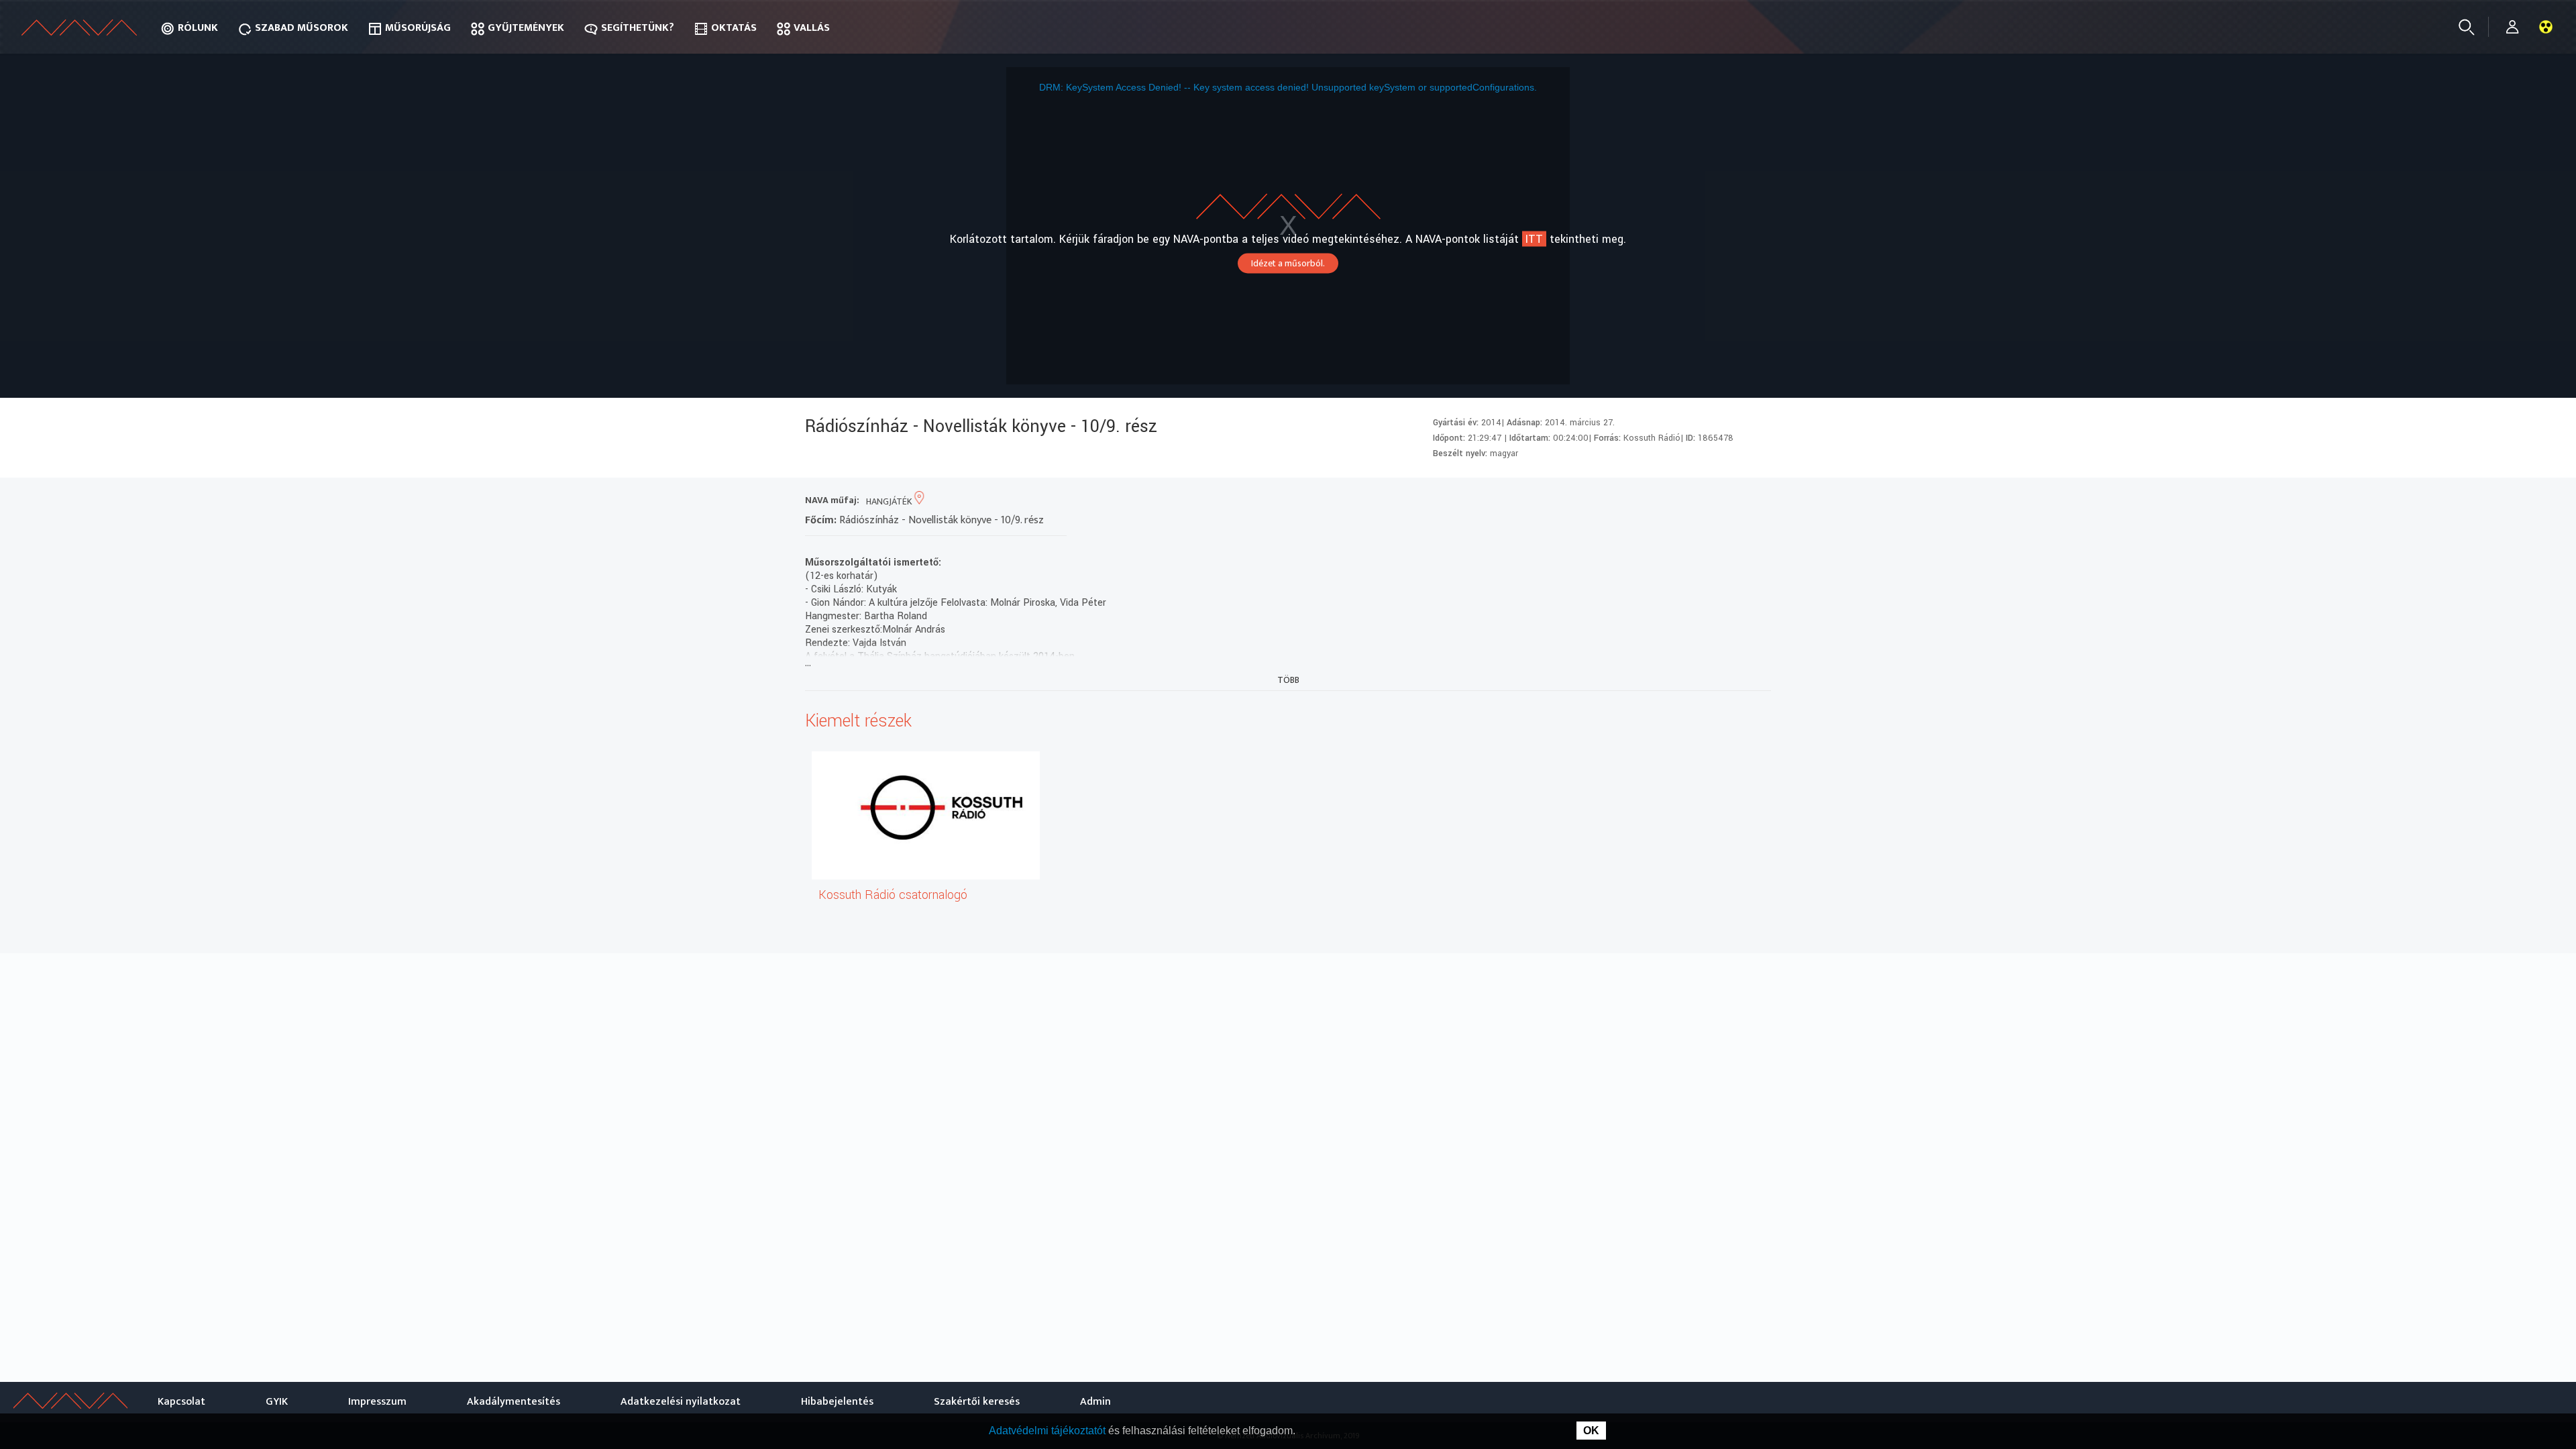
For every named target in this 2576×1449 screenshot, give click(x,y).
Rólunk (198, 28)
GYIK (277, 1402)
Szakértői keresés (977, 1402)
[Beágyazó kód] (1709, 501)
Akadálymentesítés (514, 1402)
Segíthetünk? (638, 28)
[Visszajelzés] (1757, 501)
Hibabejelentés (837, 1402)
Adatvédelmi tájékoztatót (1049, 1431)
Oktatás (734, 28)
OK (1591, 1431)
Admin (1095, 1402)
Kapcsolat (181, 1402)
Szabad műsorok (302, 28)
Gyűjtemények (526, 28)
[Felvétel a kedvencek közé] (1636, 501)
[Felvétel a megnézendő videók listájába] (1661, 501)
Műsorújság (418, 28)
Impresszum (377, 1402)
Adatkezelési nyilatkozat (681, 1402)
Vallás (812, 28)
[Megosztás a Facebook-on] (1733, 501)
